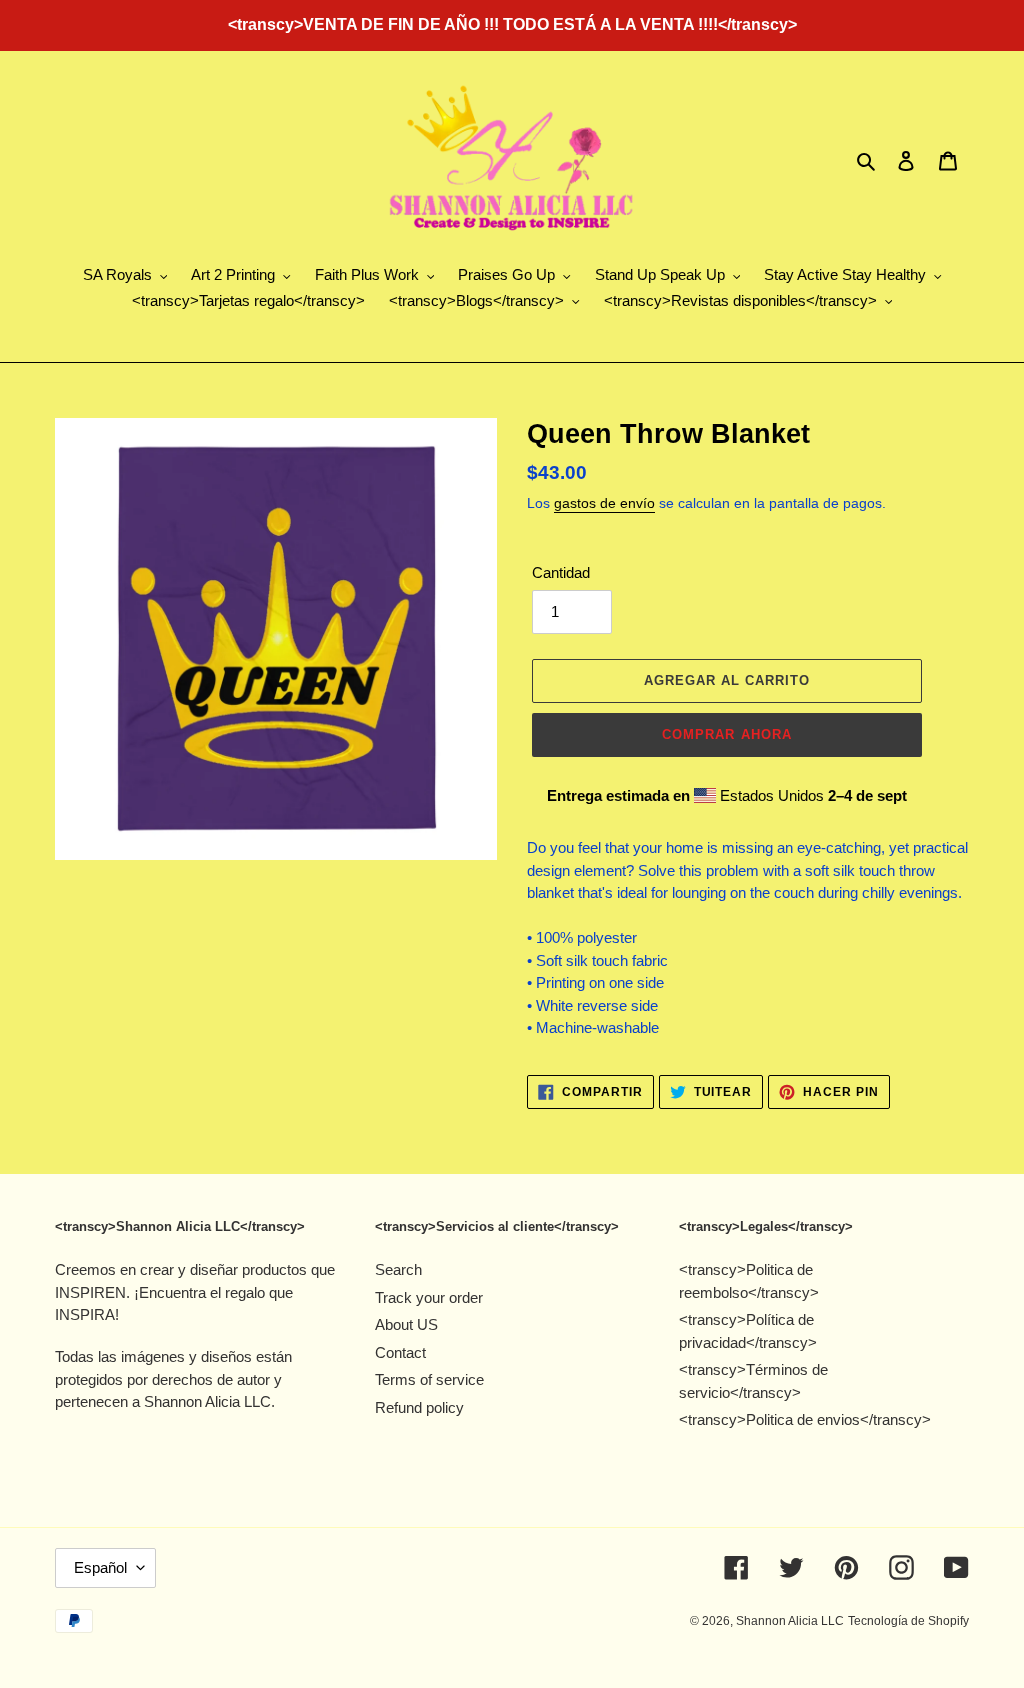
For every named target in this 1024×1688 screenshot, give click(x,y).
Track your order (429, 1297)
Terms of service (429, 1379)
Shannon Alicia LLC (790, 1621)
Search (398, 1269)
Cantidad (561, 572)
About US (406, 1324)
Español (100, 1567)
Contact (400, 1352)
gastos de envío (604, 503)
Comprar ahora (727, 734)
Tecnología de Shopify (908, 1621)
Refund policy (419, 1407)
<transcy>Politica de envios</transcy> (805, 1419)
